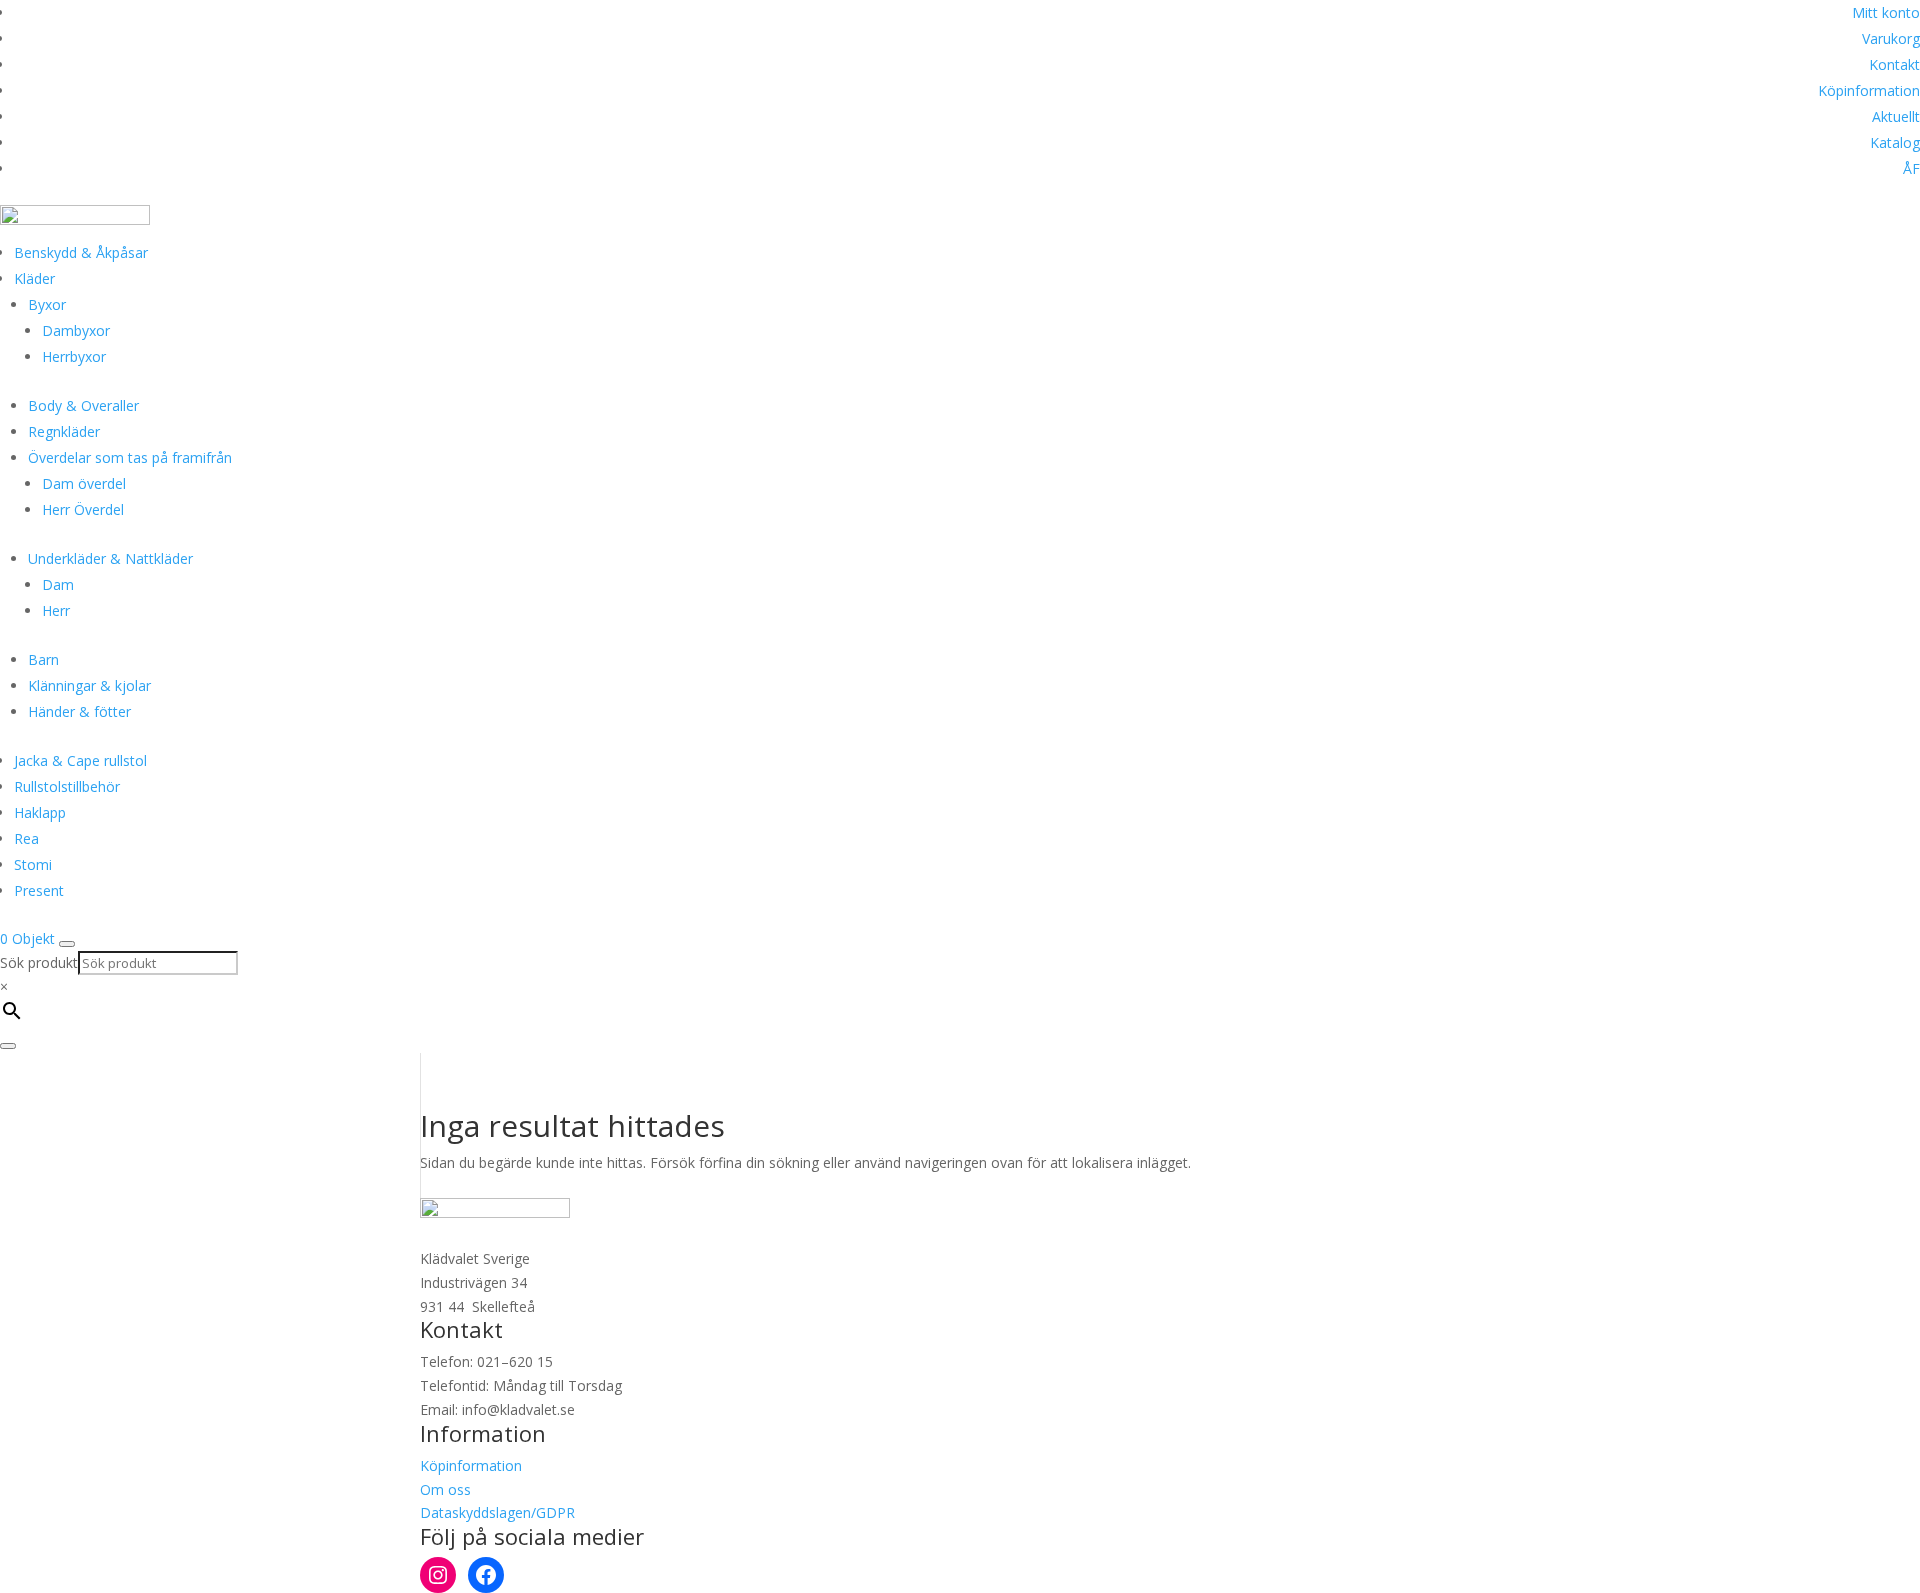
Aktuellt (1896, 116)
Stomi (33, 864)
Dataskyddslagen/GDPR (497, 1512)
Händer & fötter (79, 711)
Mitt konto (1886, 12)
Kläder (34, 278)
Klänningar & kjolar (89, 685)
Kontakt (1894, 64)
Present (39, 890)
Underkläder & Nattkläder (110, 558)
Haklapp (40, 812)
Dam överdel (84, 483)
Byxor (47, 304)
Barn (43, 659)
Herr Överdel (83, 509)
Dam (58, 584)
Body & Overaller (83, 405)
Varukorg (1891, 38)
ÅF (1911, 168)
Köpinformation (1869, 90)
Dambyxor (76, 330)
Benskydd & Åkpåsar (81, 252)
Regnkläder (64, 431)
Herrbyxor (74, 356)
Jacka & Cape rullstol (80, 760)
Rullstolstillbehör (67, 786)
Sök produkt (39, 962)
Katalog (1895, 142)
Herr (56, 610)
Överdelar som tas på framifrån (130, 457)
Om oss (445, 1489)
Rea (26, 838)
